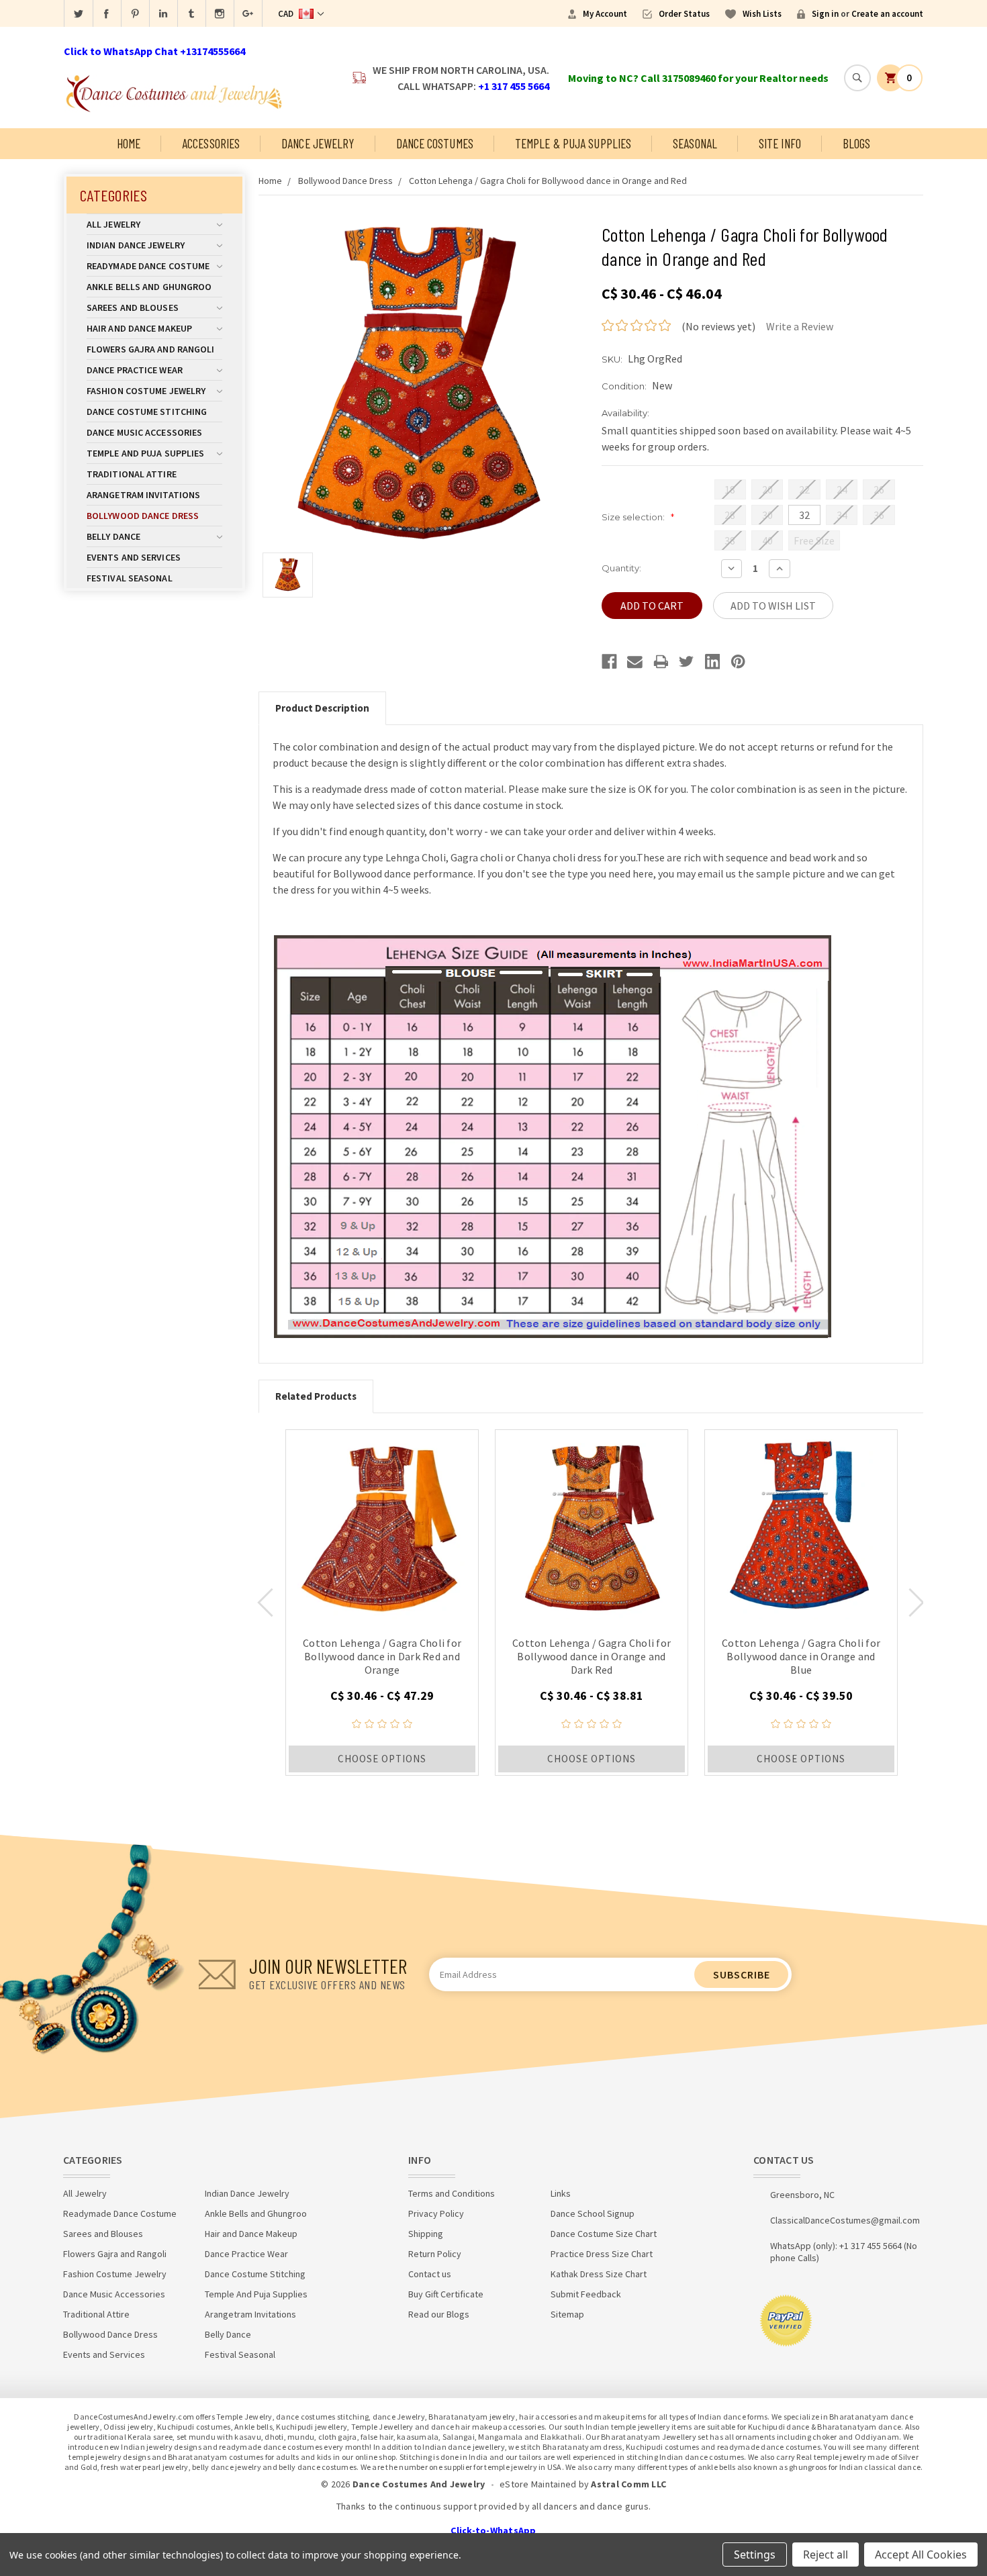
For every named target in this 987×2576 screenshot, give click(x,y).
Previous (265, 1603)
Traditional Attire (132, 474)
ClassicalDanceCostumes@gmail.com (845, 2220)
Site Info (780, 143)
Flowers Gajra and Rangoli (151, 349)
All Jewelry (113, 224)
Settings (755, 2555)
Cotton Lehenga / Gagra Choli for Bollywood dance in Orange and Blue (801, 1656)
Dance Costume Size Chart (604, 2234)
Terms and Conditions (452, 2193)
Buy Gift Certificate (446, 2294)
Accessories (211, 143)
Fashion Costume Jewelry (146, 391)
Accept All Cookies (921, 2555)
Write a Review (800, 326)
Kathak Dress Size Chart (599, 2274)
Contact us (430, 2274)
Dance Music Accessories (144, 432)
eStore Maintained (538, 2484)
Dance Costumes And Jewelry (419, 2484)
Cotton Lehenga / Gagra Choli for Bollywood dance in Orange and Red (548, 181)
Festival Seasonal (130, 578)
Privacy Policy (436, 2213)
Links (561, 2193)
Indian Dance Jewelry (136, 245)
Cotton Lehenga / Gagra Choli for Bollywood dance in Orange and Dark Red (592, 1656)
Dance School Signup (593, 2213)
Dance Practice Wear (135, 370)
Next (916, 1603)
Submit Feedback (586, 2294)
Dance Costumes (435, 143)
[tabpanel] (382, 1603)
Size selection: (638, 517)
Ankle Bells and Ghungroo (149, 287)
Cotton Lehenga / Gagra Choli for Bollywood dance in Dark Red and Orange (382, 1656)
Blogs (857, 143)
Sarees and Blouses (133, 307)
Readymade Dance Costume (148, 266)
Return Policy (435, 2254)
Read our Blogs (439, 2314)
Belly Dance (113, 536)
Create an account (887, 14)
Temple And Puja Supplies (145, 453)
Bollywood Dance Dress (143, 516)
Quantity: (621, 568)
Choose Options (382, 1759)
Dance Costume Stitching (147, 412)
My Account (605, 14)
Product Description (322, 708)
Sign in (825, 14)
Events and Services (134, 557)
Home (129, 143)
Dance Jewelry (318, 143)
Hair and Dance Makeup (139, 328)
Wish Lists (762, 14)
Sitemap (567, 2314)
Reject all (826, 2555)
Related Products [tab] (316, 1396)
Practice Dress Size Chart (602, 2254)
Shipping (426, 2234)
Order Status (684, 14)
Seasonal (695, 143)
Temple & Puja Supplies (573, 143)
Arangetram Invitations (143, 495)
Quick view (382, 1526)
